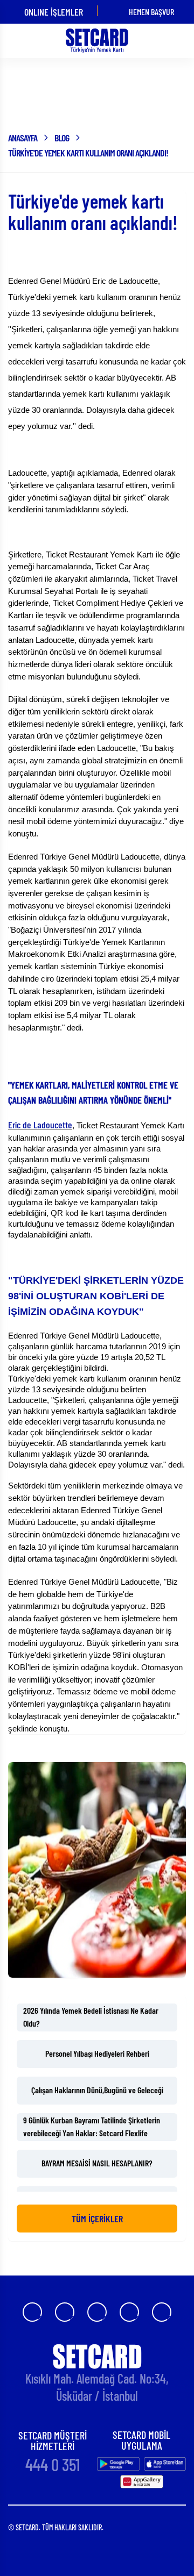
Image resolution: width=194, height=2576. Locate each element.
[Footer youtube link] (97, 2312)
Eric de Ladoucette (40, 1125)
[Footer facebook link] (32, 2312)
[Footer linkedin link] (162, 2312)
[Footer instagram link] (65, 2312)
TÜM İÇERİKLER (97, 2219)
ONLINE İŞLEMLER (54, 12)
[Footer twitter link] (129, 2312)
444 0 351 (53, 2465)
